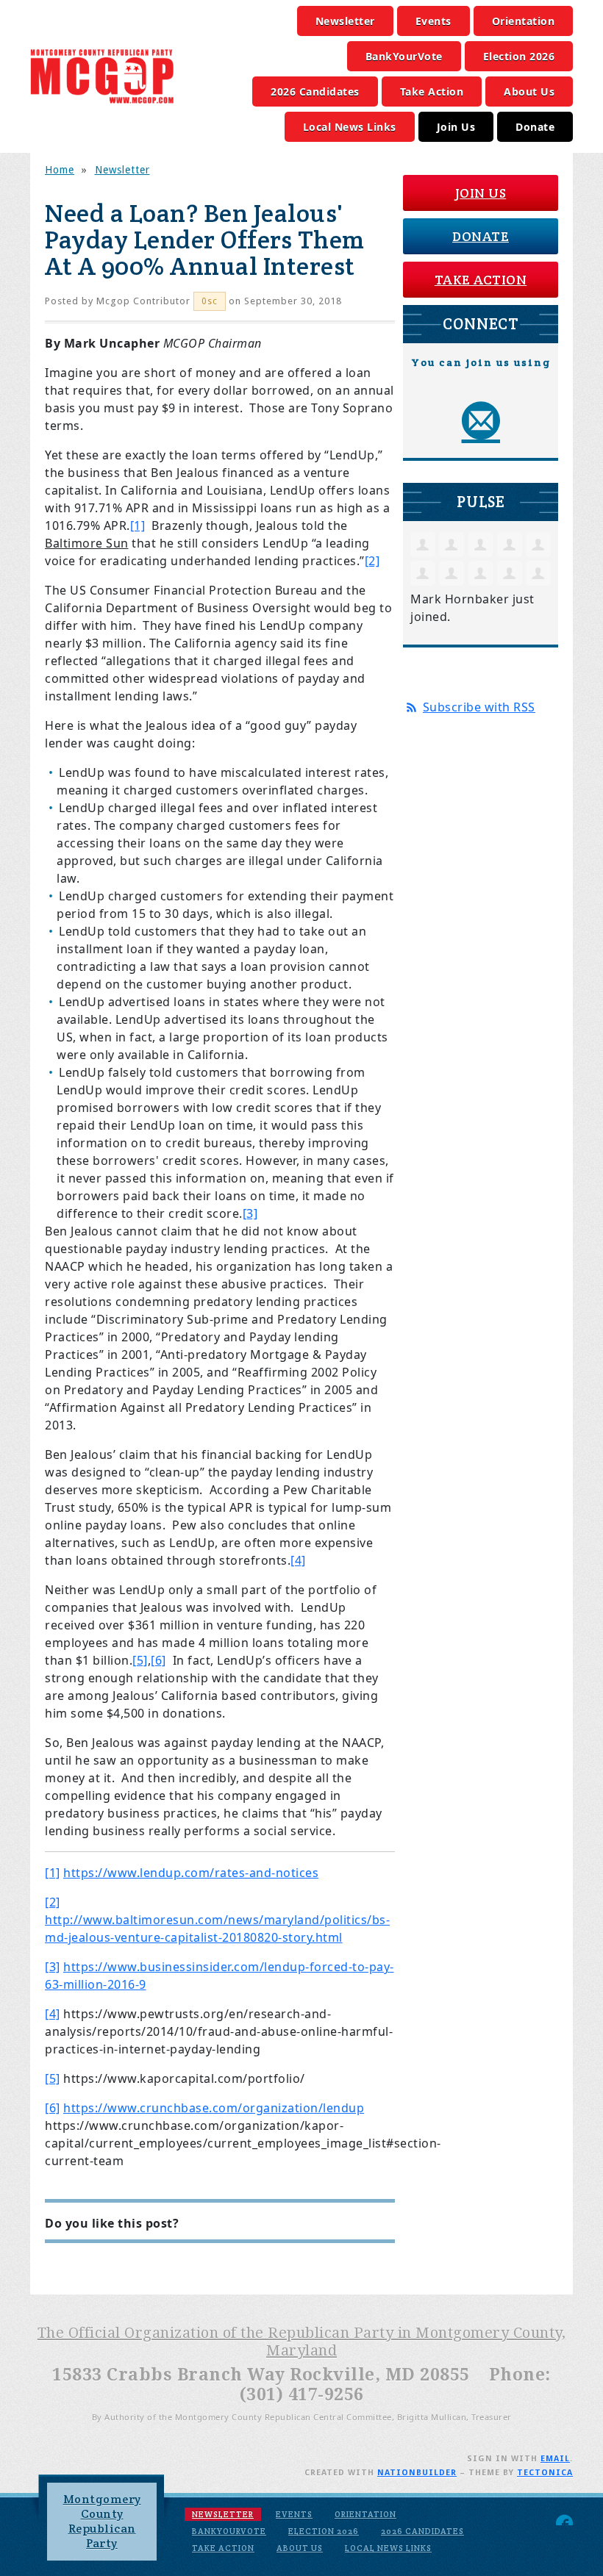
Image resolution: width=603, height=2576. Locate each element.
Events (433, 21)
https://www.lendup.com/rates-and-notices (191, 1873)
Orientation (524, 21)
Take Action (432, 92)
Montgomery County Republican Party (102, 2521)
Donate (535, 127)
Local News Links (350, 127)
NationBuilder (417, 2473)
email (555, 2459)
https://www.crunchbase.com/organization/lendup (214, 2108)
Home (60, 170)
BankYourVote (404, 56)
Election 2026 (519, 56)
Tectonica (545, 2473)
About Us (529, 92)
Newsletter (345, 21)
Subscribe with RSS (479, 707)
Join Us (456, 127)
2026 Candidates (315, 92)
